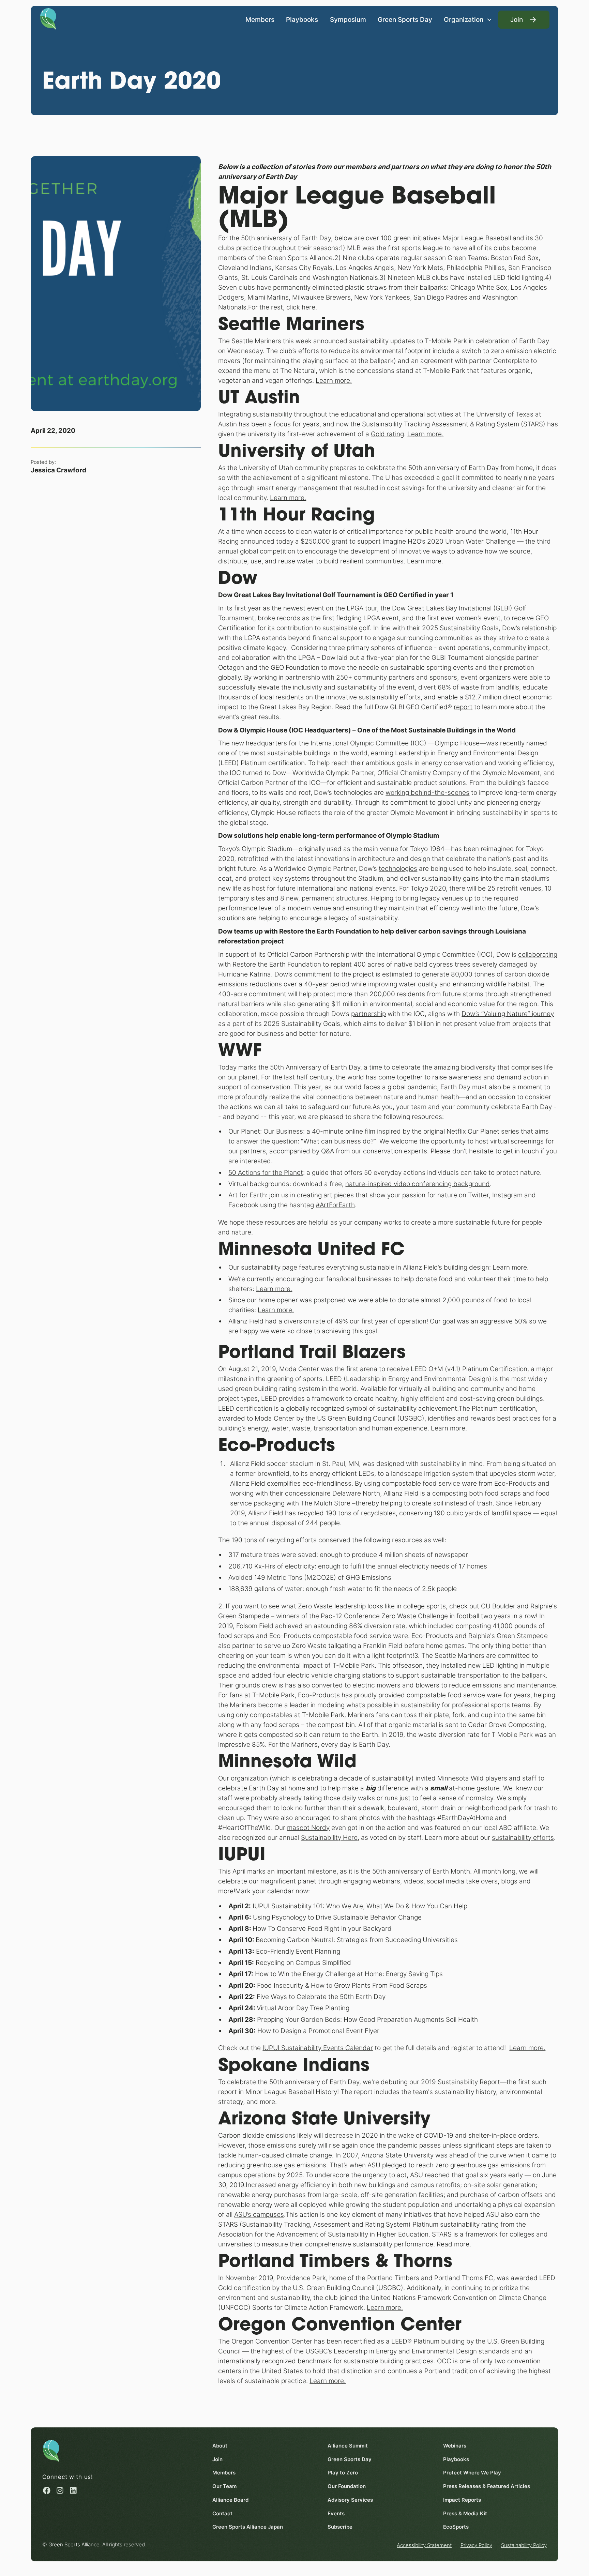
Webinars (455, 2446)
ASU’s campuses (259, 2214)
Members (260, 19)
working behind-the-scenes (427, 792)
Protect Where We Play (472, 2473)
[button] (468, 20)
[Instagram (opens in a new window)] (60, 2490)
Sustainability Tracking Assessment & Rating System (441, 424)
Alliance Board (230, 2500)
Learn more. (334, 380)
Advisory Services (350, 2500)
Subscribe (340, 2527)
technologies (398, 868)
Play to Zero (343, 2473)
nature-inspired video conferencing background (418, 1184)
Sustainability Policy (524, 2545)
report (463, 707)
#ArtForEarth (335, 1205)
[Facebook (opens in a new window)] (47, 2490)
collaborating (538, 954)
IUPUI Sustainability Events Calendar (318, 2048)
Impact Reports (462, 2500)
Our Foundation (347, 2486)
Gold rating (387, 434)
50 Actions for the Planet (266, 1172)
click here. (302, 307)
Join (217, 2459)
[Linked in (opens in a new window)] (73, 2490)
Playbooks (302, 19)
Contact (222, 2513)
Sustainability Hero (329, 1837)
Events (336, 2513)
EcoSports (456, 2527)
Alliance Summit (348, 2446)
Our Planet (484, 1131)
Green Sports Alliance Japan (248, 2527)
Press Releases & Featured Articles (487, 2486)
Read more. (454, 2244)
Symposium (348, 19)
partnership (368, 1014)
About (220, 2446)
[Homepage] (48, 18)
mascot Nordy (308, 1828)
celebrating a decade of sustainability (355, 1778)
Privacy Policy (476, 2545)
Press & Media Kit (465, 2513)
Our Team (224, 2486)
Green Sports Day (405, 19)
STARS (228, 2224)
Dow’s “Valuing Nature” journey (508, 1014)
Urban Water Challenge (480, 541)
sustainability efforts (523, 1837)
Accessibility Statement (424, 2545)
